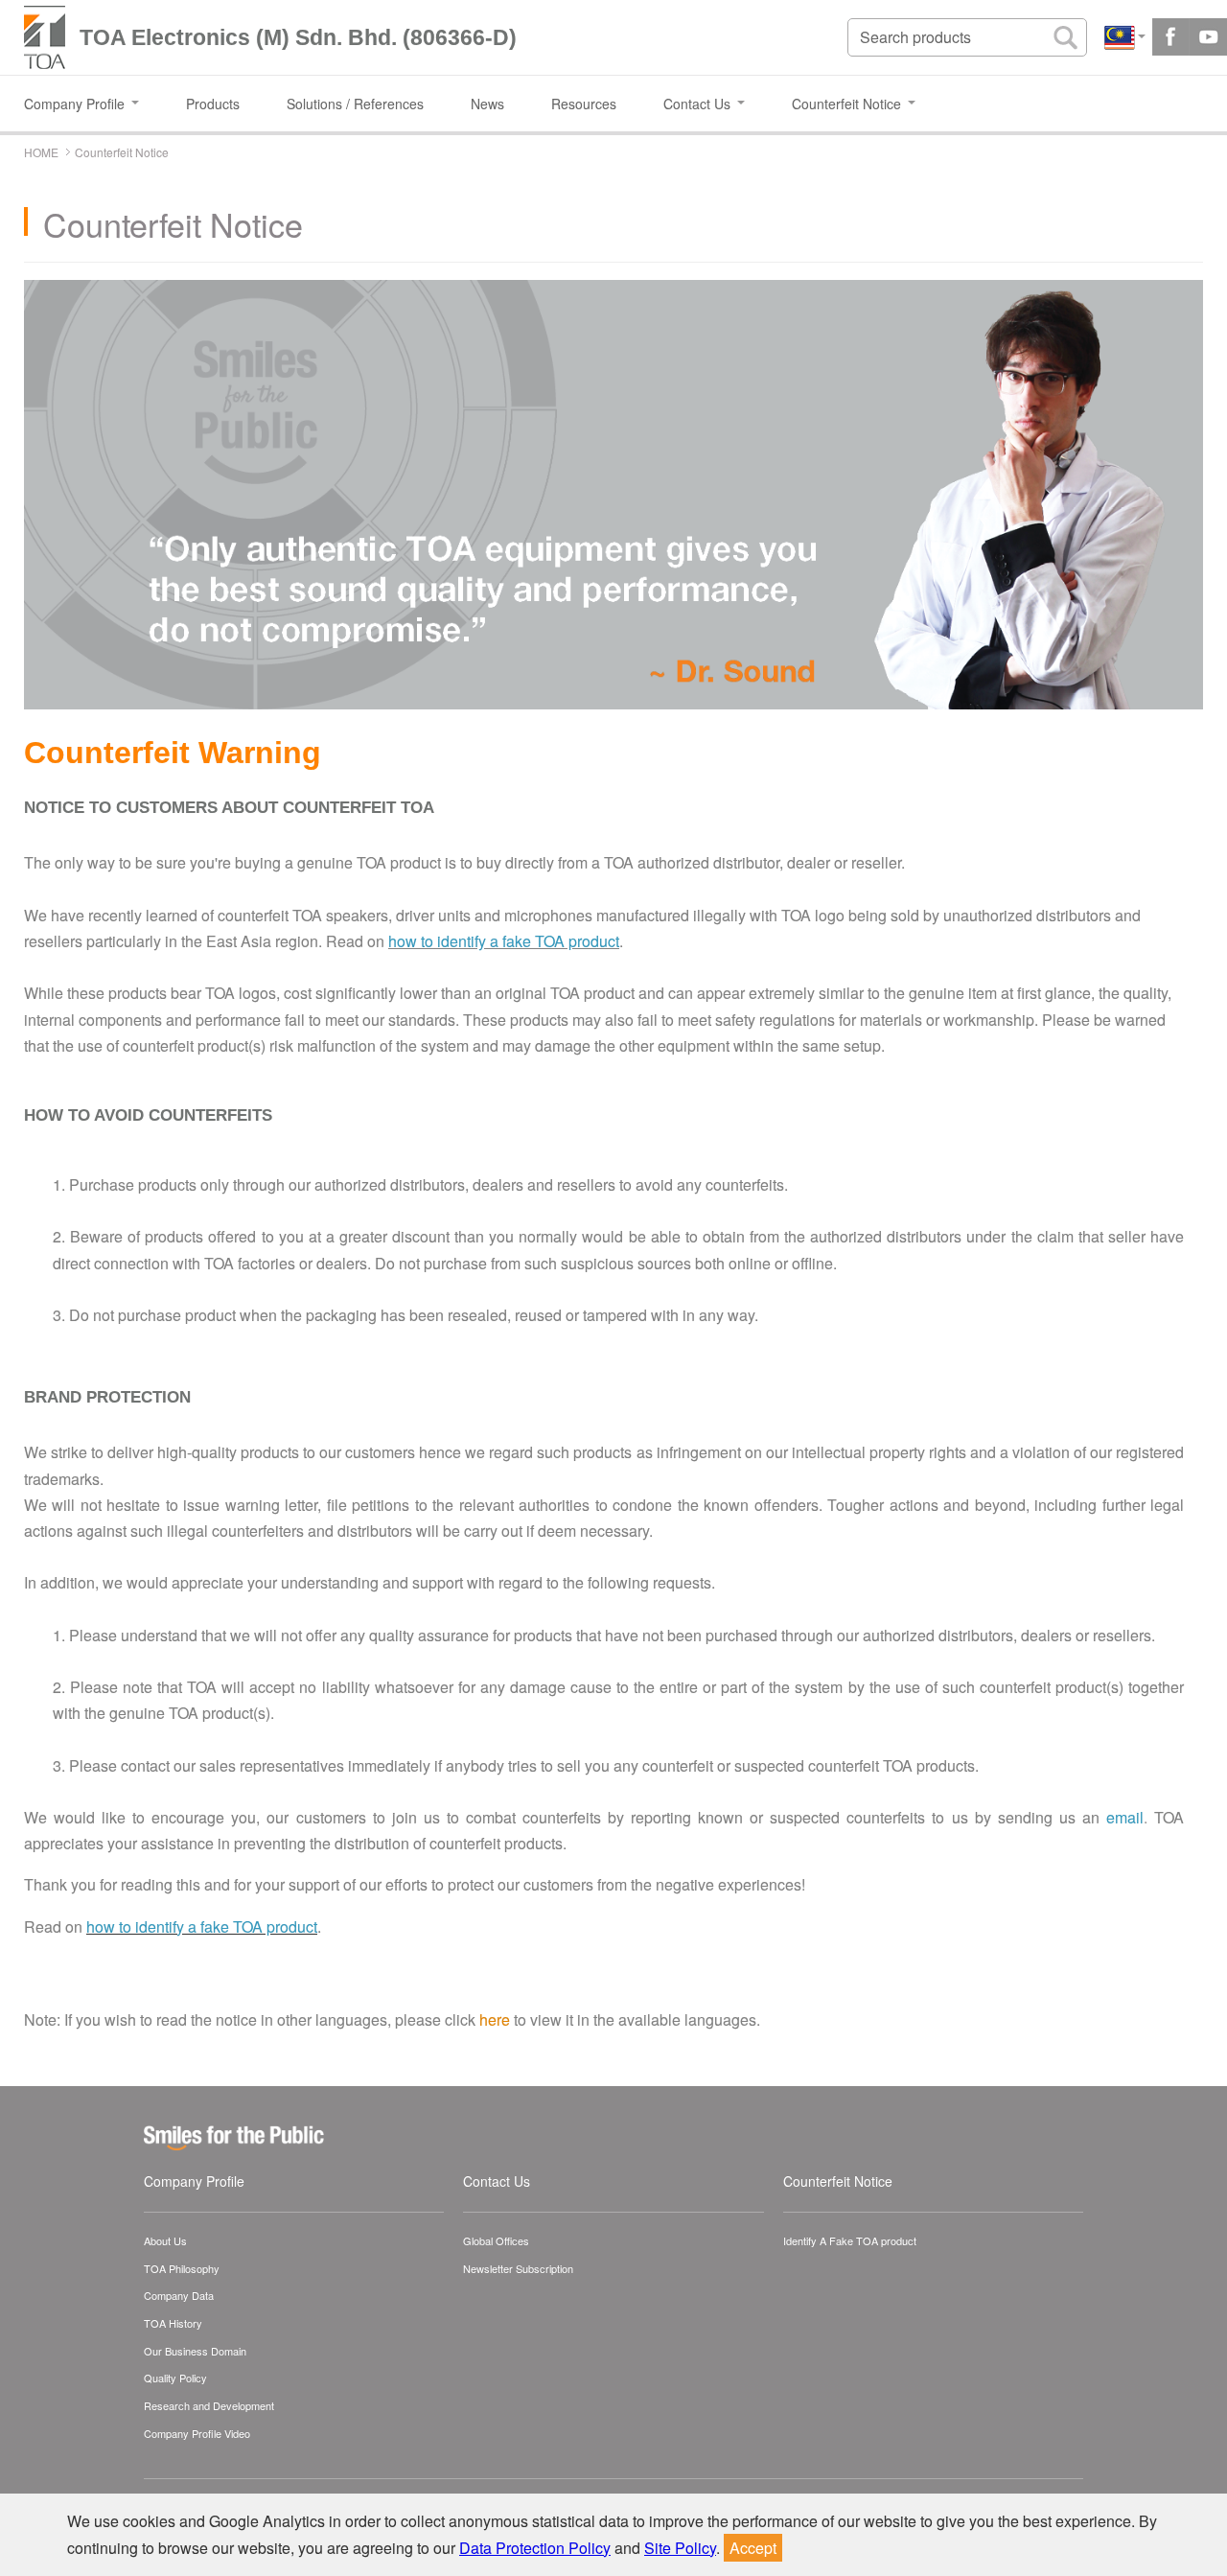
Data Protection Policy (535, 2548)
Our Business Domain (195, 2351)
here (495, 2019)
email (1125, 1817)
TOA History (173, 2323)
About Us (165, 2240)
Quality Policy (175, 2378)
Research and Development (209, 2405)
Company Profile (194, 2181)
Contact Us (497, 2181)
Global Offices (496, 2240)
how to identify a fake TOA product (504, 941)
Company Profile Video (197, 2433)
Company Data (179, 2295)
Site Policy (680, 2548)
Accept (753, 2548)
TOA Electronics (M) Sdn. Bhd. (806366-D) (298, 37)
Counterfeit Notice (838, 2181)
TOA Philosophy (182, 2268)
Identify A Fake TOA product (850, 2240)
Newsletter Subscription (518, 2268)
